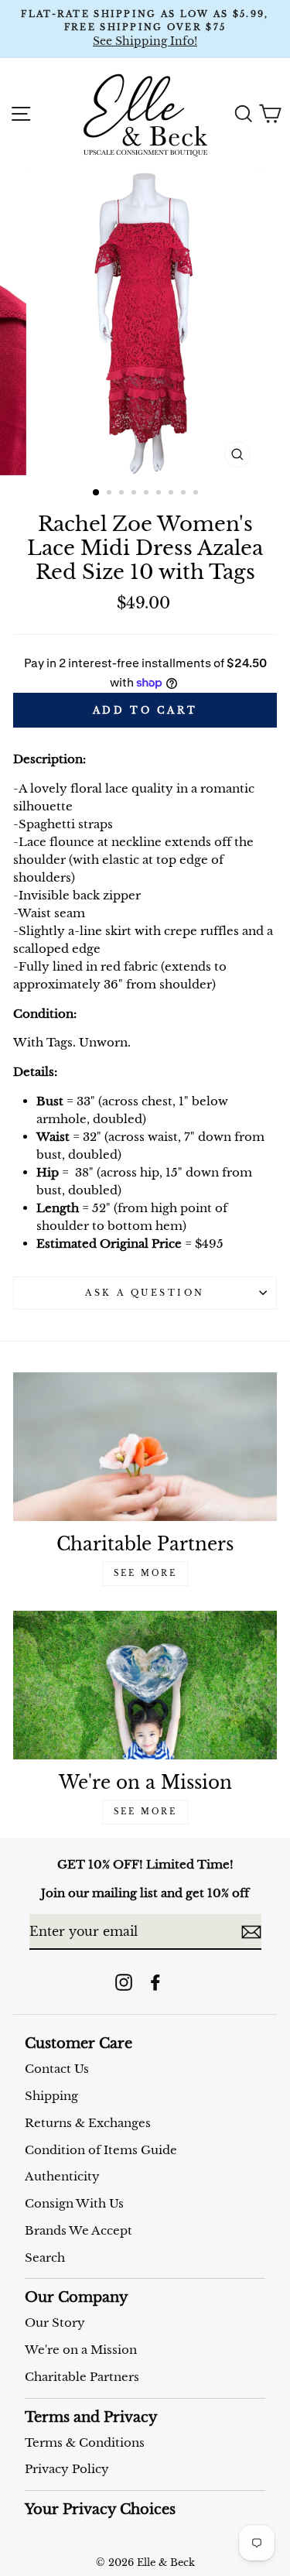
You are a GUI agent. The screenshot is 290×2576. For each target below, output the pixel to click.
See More (145, 1573)
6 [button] (160, 494)
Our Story (55, 2323)
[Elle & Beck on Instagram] (124, 1982)
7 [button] (172, 494)
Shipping (51, 2096)
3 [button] (123, 494)
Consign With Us (74, 2203)
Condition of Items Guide (101, 2150)
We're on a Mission (81, 2350)
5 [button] (148, 494)
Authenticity (62, 2176)
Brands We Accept (78, 2230)
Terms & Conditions (85, 2442)
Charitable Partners (82, 2377)
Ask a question (145, 1293)
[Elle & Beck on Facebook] (155, 1982)
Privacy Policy (67, 2469)
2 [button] (111, 494)
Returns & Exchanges (88, 2123)
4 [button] (135, 494)
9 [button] (197, 494)
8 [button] (185, 494)
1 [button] (97, 493)
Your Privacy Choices (100, 2509)
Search (45, 2257)
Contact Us (57, 2069)
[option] (145, 29)
